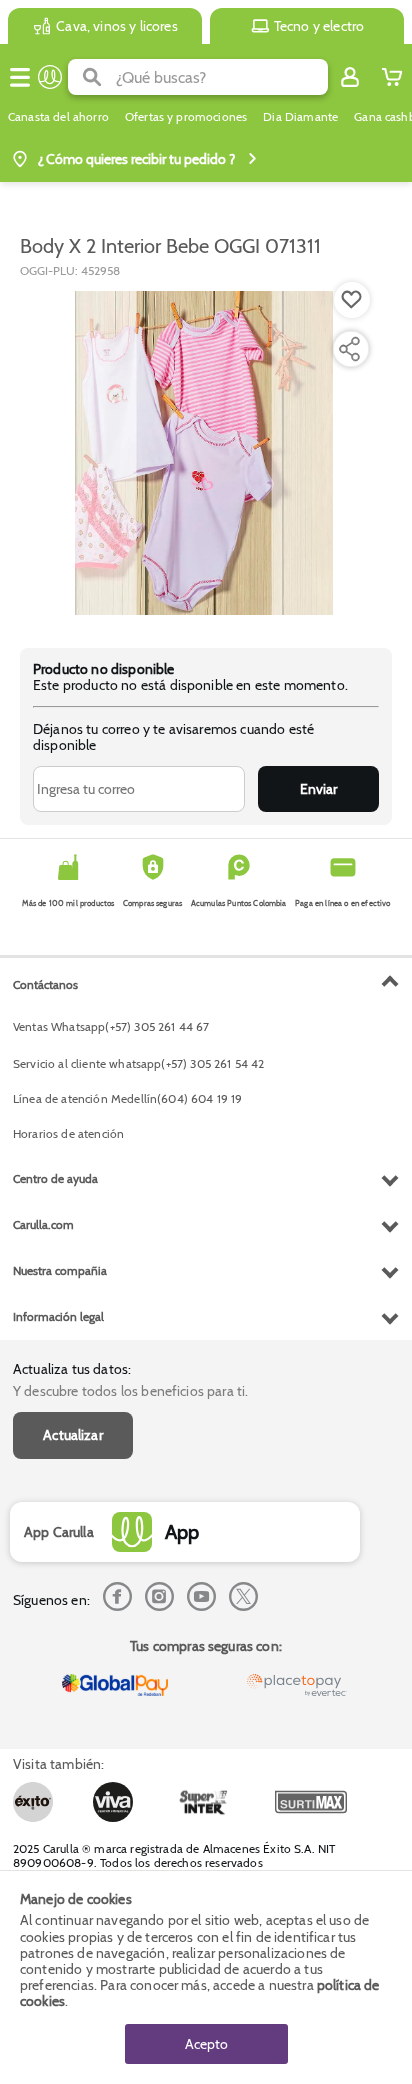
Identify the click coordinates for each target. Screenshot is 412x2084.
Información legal (58, 1316)
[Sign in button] (350, 77)
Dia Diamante (300, 117)
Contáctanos (45, 984)
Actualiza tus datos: (72, 1369)
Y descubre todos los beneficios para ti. (130, 1391)
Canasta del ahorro (58, 117)
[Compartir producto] (349, 349)
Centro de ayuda (55, 1178)
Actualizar (73, 1435)
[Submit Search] (92, 77)
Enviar (318, 789)
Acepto (206, 2044)
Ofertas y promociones (186, 117)
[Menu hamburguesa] (20, 77)
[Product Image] (204, 453)
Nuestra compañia (60, 1270)
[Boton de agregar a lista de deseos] (352, 300)
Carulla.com (43, 1224)
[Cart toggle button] (392, 77)
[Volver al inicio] (50, 77)
